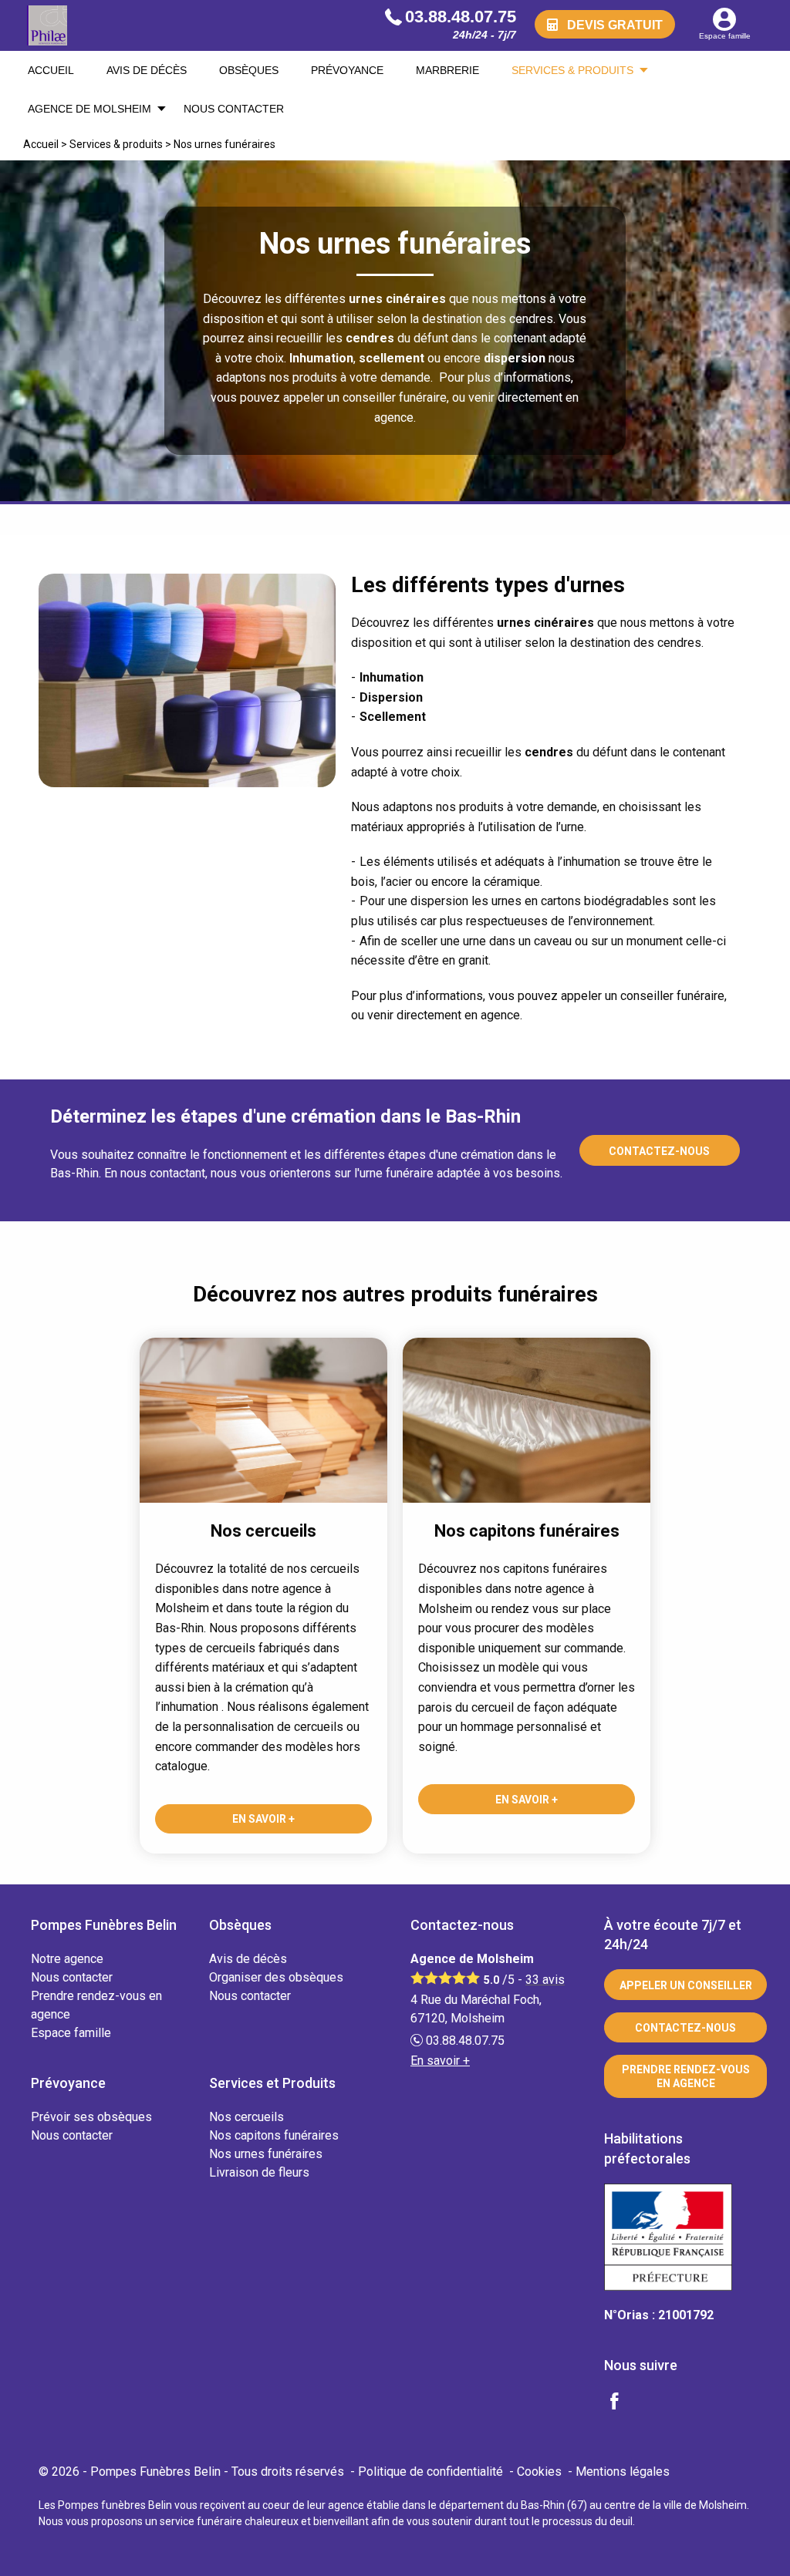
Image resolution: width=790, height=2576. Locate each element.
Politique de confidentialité (430, 2472)
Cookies (539, 2472)
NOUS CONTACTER (234, 109)
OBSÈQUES (249, 70)
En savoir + (263, 1819)
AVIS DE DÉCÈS (147, 70)
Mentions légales (623, 2472)
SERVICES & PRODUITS (572, 70)
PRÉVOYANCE (347, 70)
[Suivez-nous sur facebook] (623, 2403)
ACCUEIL (51, 70)
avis (545, 1980)
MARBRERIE (447, 70)
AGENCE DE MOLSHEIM (89, 109)
